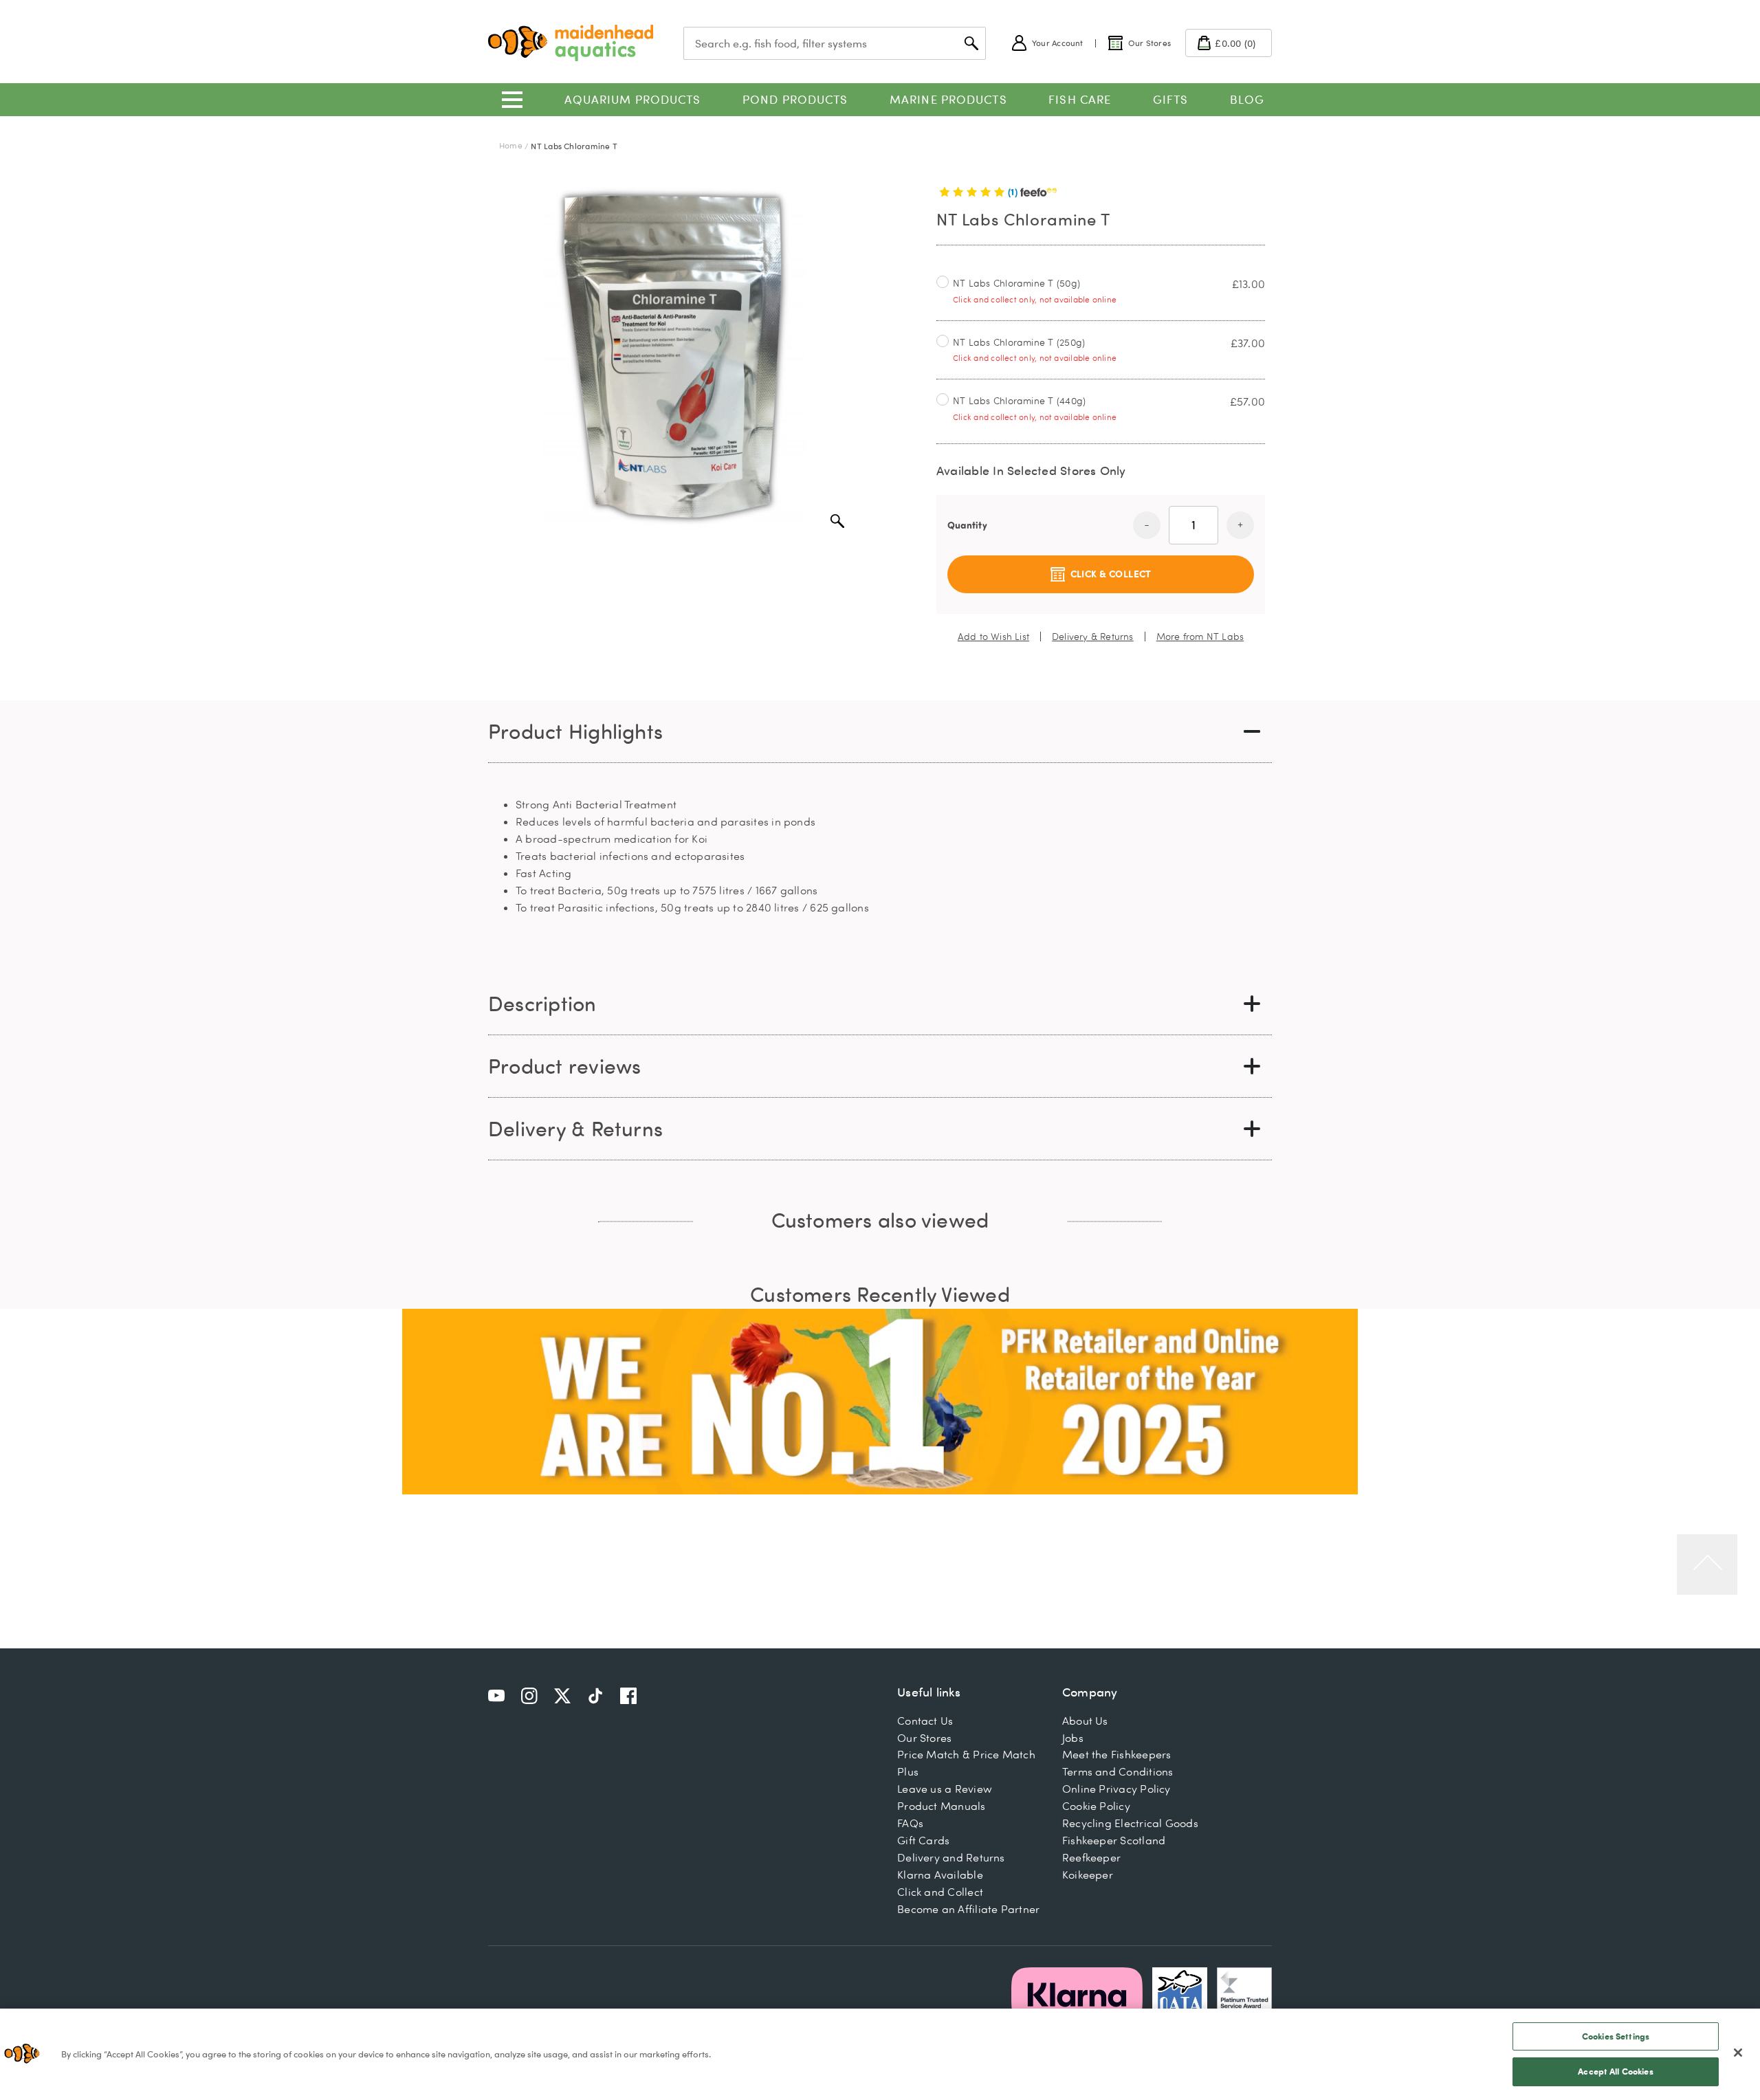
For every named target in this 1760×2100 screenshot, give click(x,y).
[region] (880, 2054)
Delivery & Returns (1093, 637)
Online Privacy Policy (1116, 1789)
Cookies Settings (1616, 2036)
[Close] (1738, 2053)
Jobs (1073, 1738)
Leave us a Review (945, 1789)
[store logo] (571, 43)
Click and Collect (940, 1892)
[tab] (880, 732)
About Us (1085, 1721)
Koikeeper (1088, 1875)
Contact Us (925, 1721)
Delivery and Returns (951, 1857)
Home (511, 145)
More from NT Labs (1200, 637)
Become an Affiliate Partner (968, 1909)
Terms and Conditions (1118, 1771)
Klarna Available (940, 1875)
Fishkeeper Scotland (1114, 1840)
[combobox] (835, 43)
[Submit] (971, 43)
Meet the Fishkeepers (1117, 1754)
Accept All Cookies (1615, 2071)
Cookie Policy (1096, 1806)
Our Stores (924, 1738)
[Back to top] (1707, 1565)
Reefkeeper (1091, 1857)
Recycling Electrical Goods (1130, 1823)
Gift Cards (923, 1840)
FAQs (910, 1823)
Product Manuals (941, 1806)
